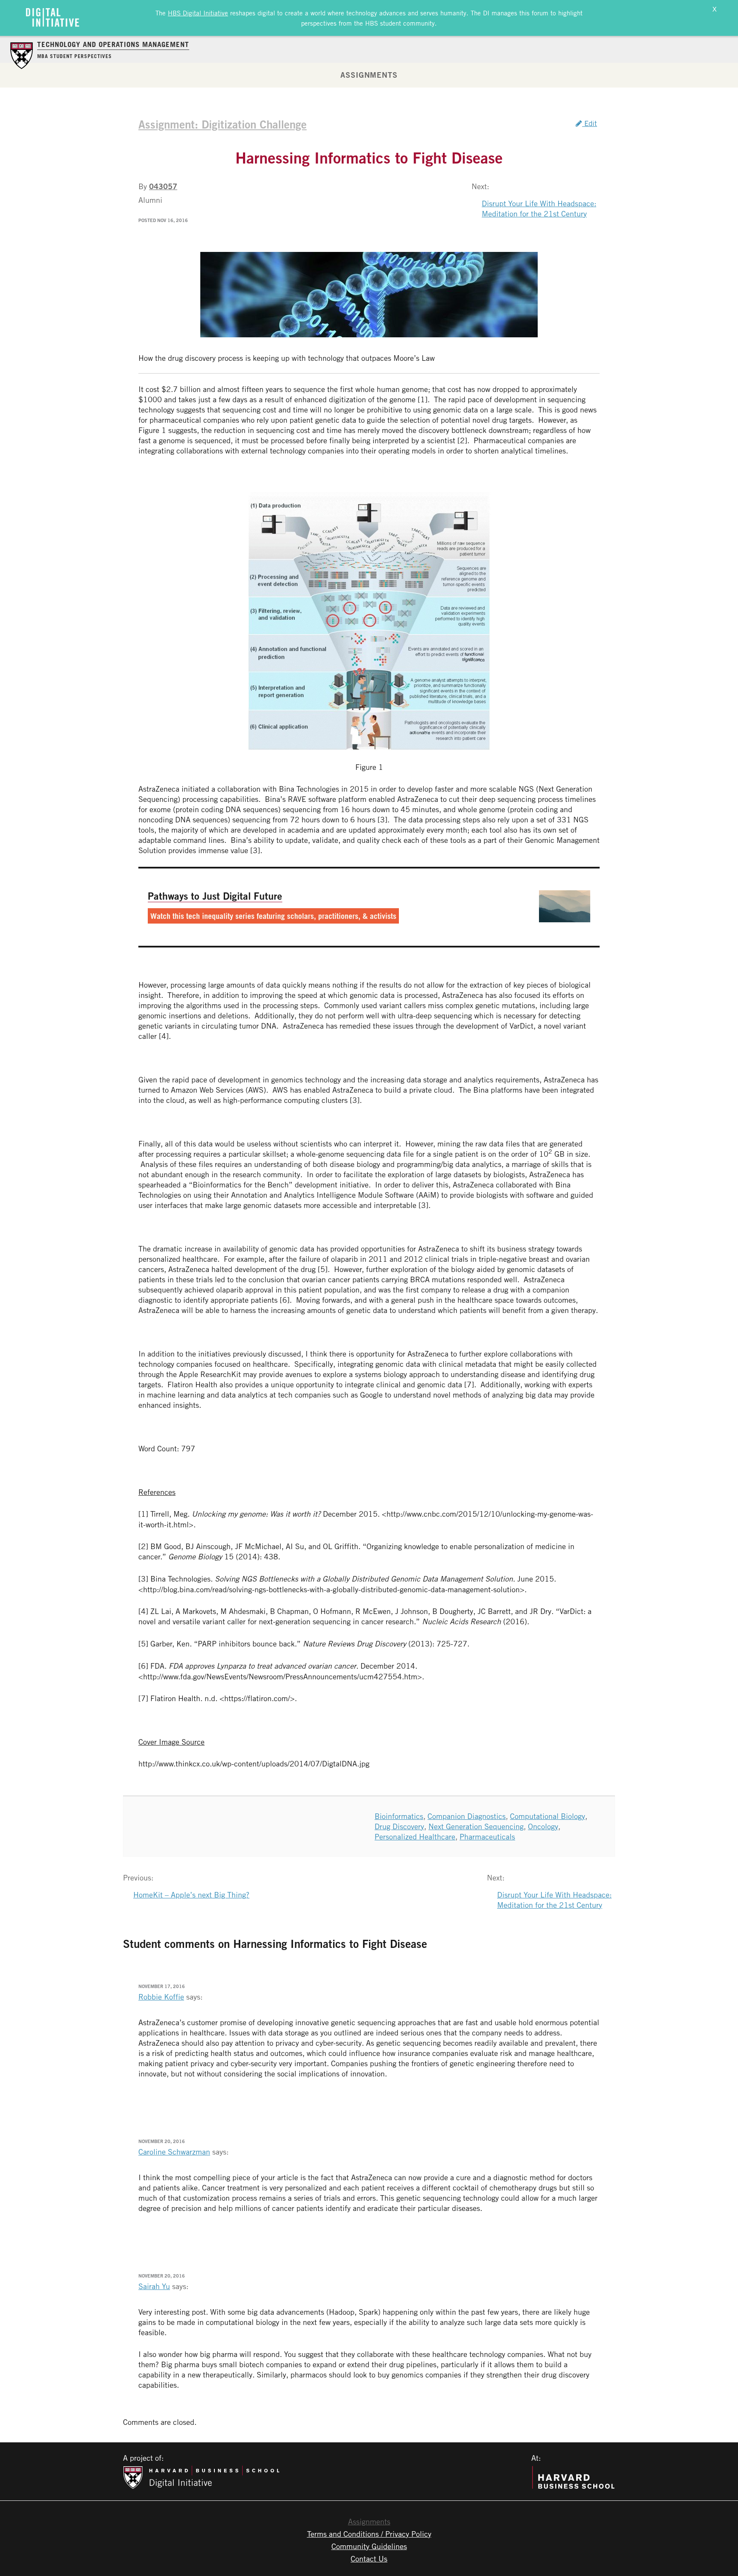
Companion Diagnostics (467, 1816)
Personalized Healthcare (415, 1836)
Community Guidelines (369, 2546)
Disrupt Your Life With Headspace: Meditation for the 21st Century (539, 208)
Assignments (369, 75)
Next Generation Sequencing (476, 1826)
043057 (163, 186)
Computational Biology (548, 1816)
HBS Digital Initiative (198, 13)
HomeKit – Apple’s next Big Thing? (191, 1895)
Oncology (543, 1826)
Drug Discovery (399, 1826)
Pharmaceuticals (487, 1836)
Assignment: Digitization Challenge (223, 124)
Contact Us (369, 2558)
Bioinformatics (399, 1816)
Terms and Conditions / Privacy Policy (369, 2534)
